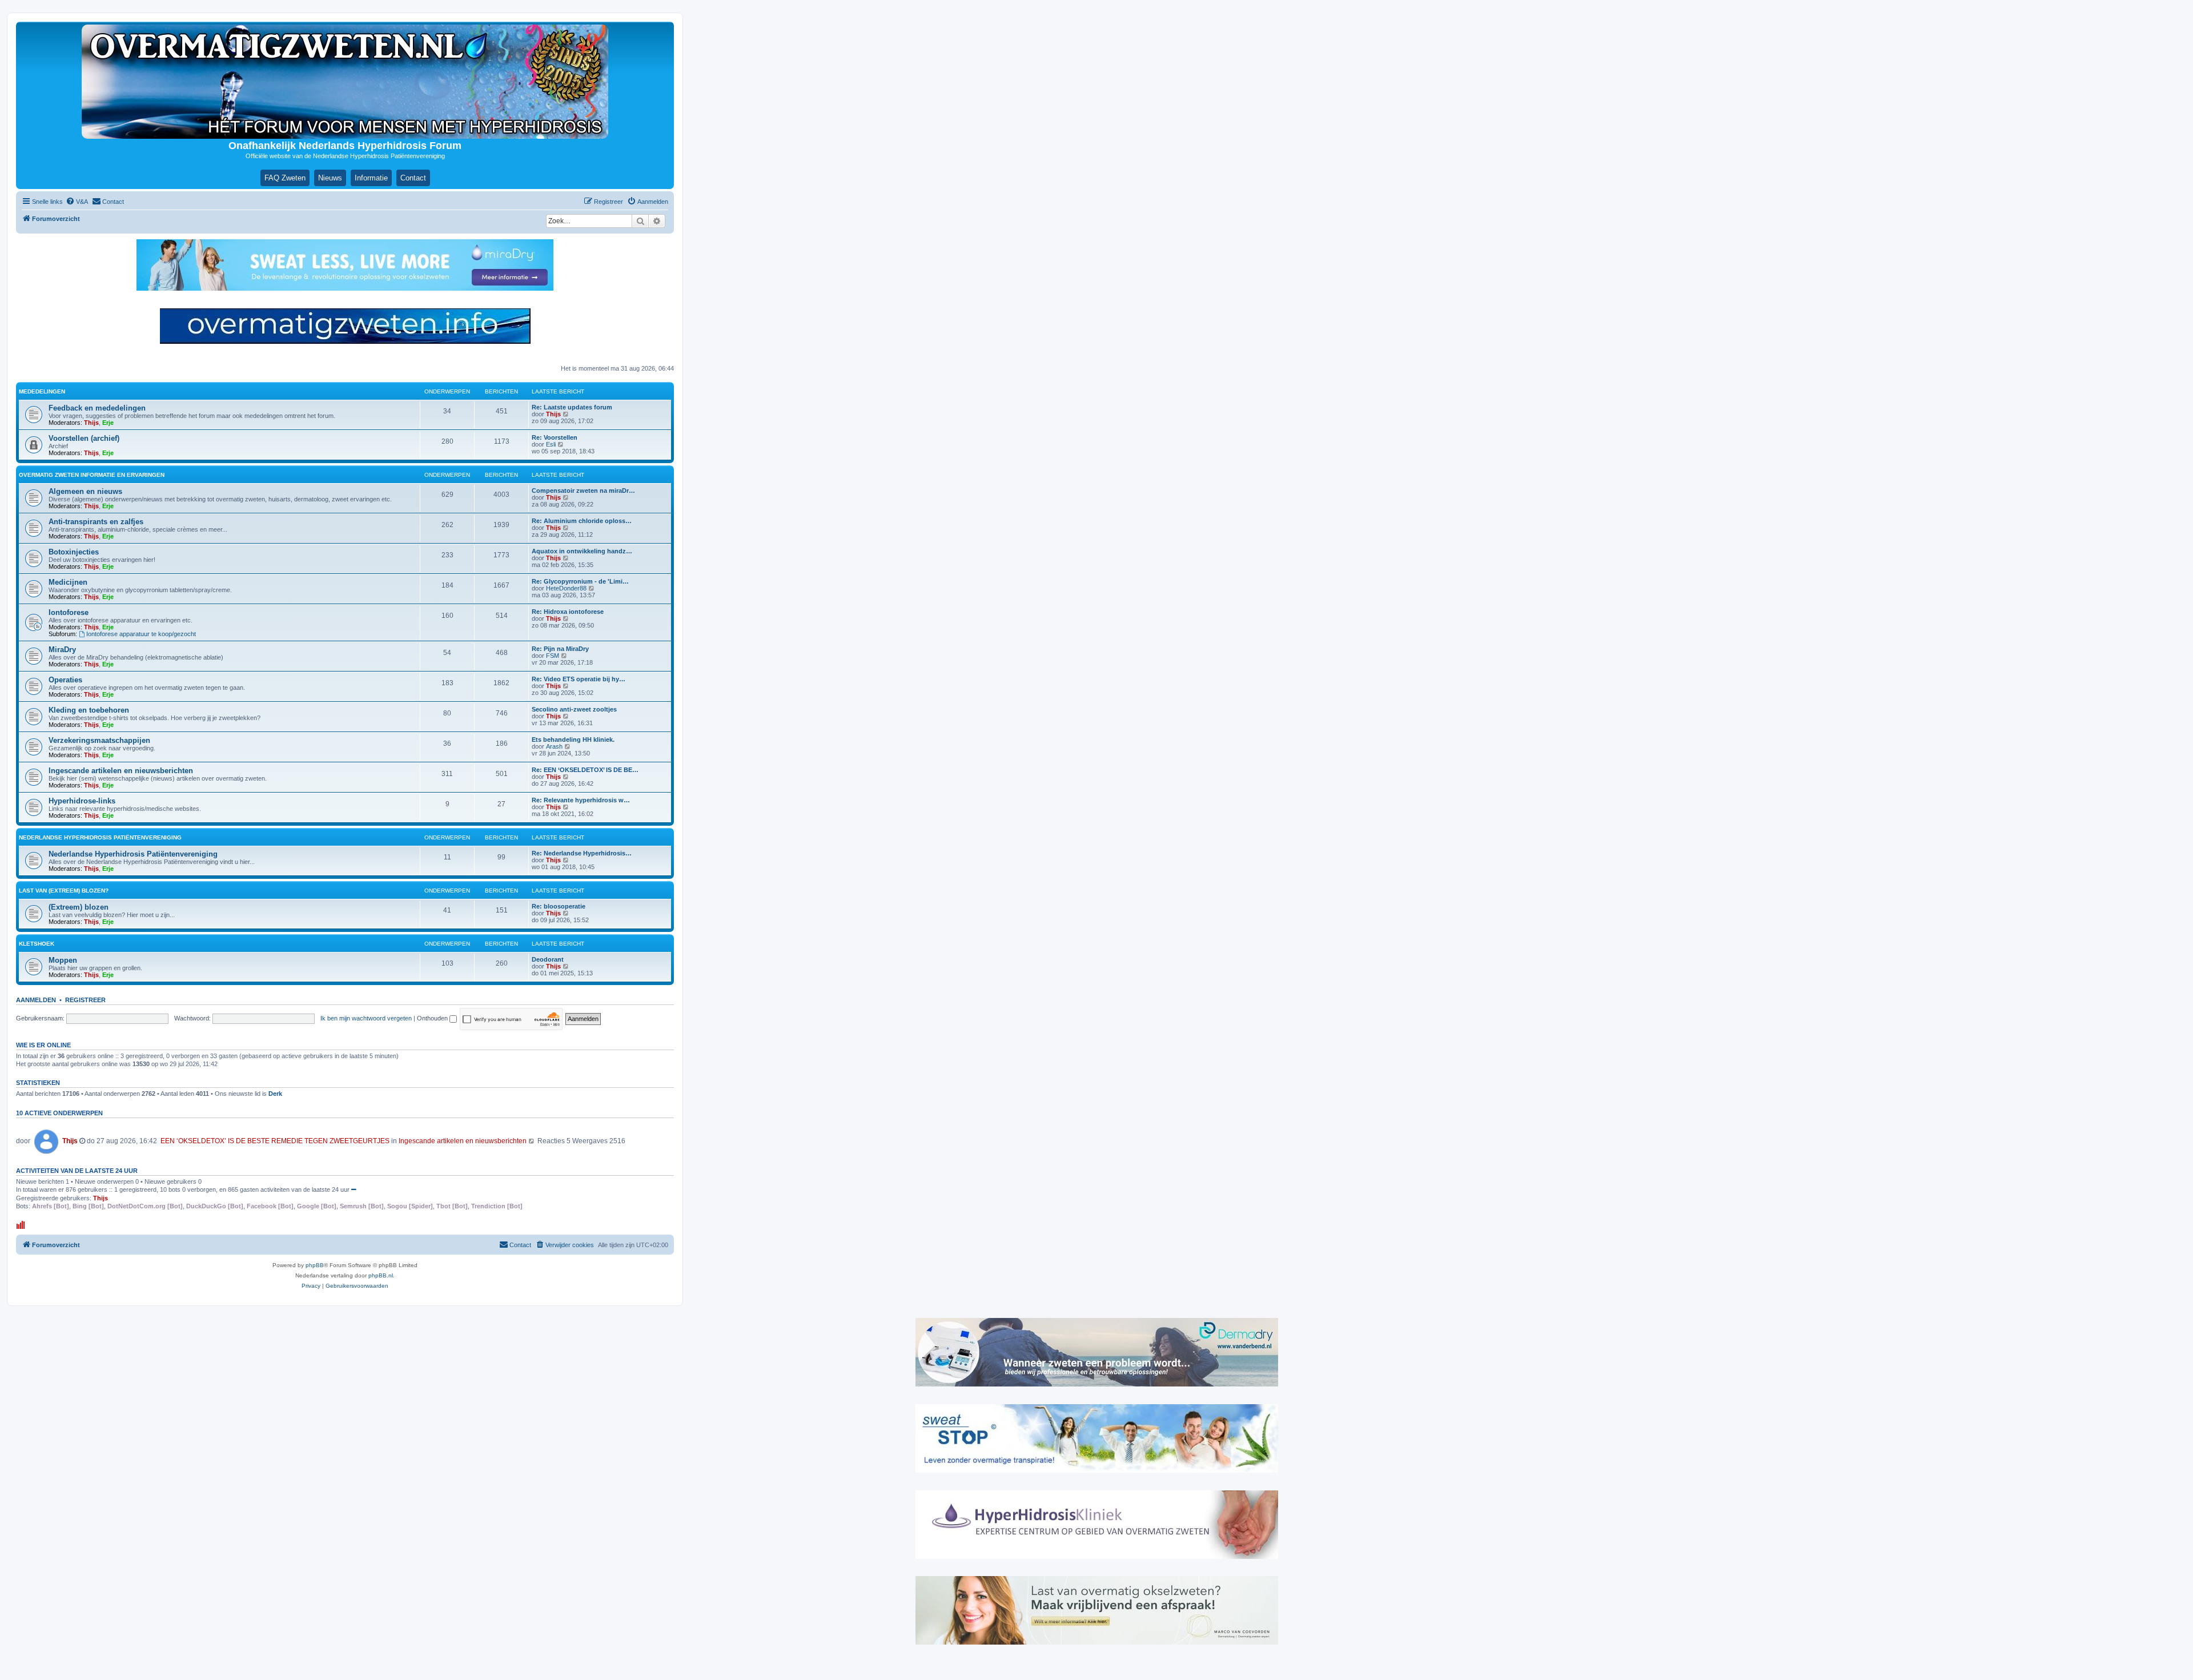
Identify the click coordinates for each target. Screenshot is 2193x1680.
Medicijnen (68, 582)
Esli (551, 444)
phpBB (315, 1265)
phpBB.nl (381, 1275)
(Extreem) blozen (79, 907)
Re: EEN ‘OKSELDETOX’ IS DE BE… (585, 770)
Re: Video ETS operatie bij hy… (579, 679)
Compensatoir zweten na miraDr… (583, 491)
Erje (108, 423)
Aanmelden (36, 1000)
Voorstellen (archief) (84, 438)
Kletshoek (37, 944)
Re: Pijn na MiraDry (560, 649)
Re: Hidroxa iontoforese (568, 612)
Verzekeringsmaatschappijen (99, 740)
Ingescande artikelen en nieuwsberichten (121, 771)
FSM (553, 656)
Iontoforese (69, 612)
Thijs (91, 423)
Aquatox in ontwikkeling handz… (582, 551)
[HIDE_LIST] (354, 1189)
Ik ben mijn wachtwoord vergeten (366, 1018)
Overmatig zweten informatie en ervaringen (92, 475)
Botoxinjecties (74, 552)
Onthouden (433, 1018)
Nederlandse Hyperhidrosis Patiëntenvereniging (100, 837)
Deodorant (548, 959)
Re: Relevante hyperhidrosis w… (581, 800)
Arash (554, 746)
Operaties (65, 680)
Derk (275, 1094)
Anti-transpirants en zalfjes (96, 522)
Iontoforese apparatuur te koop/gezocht (141, 634)
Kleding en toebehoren (89, 710)
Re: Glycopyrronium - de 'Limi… (580, 581)
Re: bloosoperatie (559, 906)
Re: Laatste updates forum (572, 407)
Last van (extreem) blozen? (64, 891)
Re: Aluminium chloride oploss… (582, 521)
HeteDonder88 (566, 588)
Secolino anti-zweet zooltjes (574, 709)
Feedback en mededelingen (97, 408)
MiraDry (62, 650)
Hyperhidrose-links (82, 801)
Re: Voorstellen (555, 437)
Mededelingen (42, 391)
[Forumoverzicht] (345, 82)
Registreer (85, 1000)
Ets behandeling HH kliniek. (573, 739)
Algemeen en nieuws (85, 491)
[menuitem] (77, 202)
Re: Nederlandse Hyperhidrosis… (582, 853)
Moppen (63, 960)
